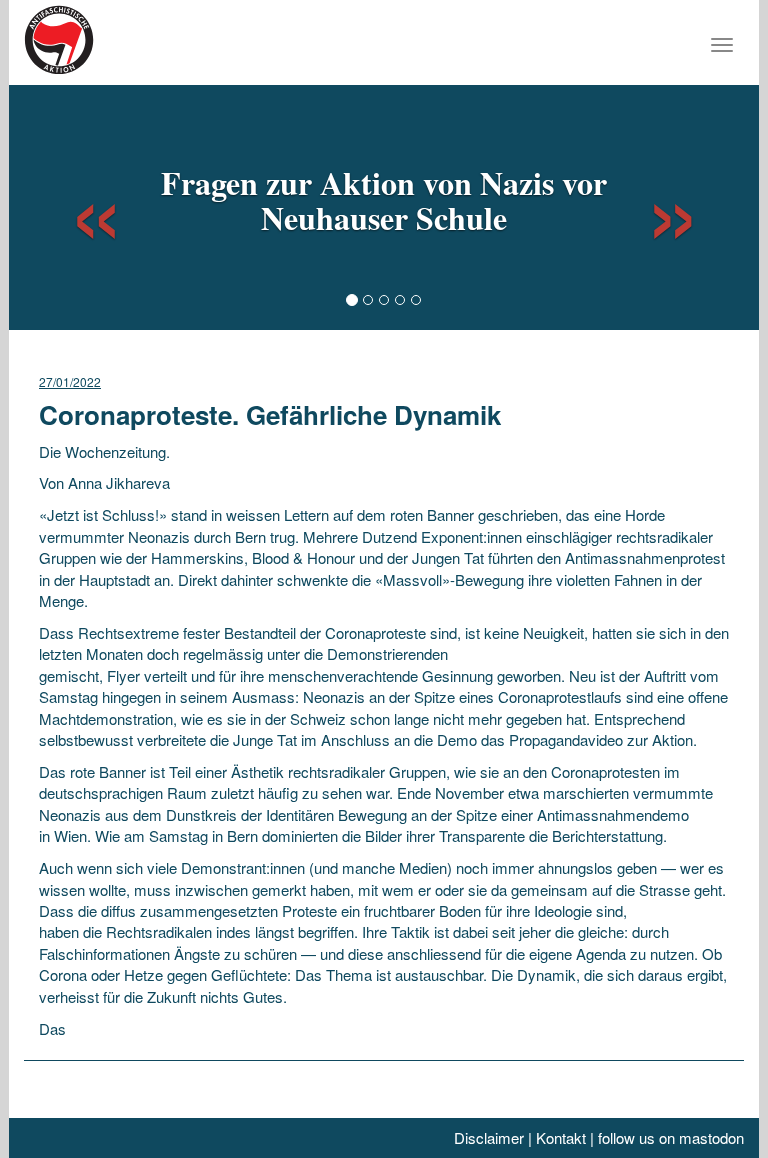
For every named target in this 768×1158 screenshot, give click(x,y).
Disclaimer (489, 1137)
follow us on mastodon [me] (671, 1137)
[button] (78, 205)
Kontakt (561, 1137)
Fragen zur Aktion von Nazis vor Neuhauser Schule (384, 200)
